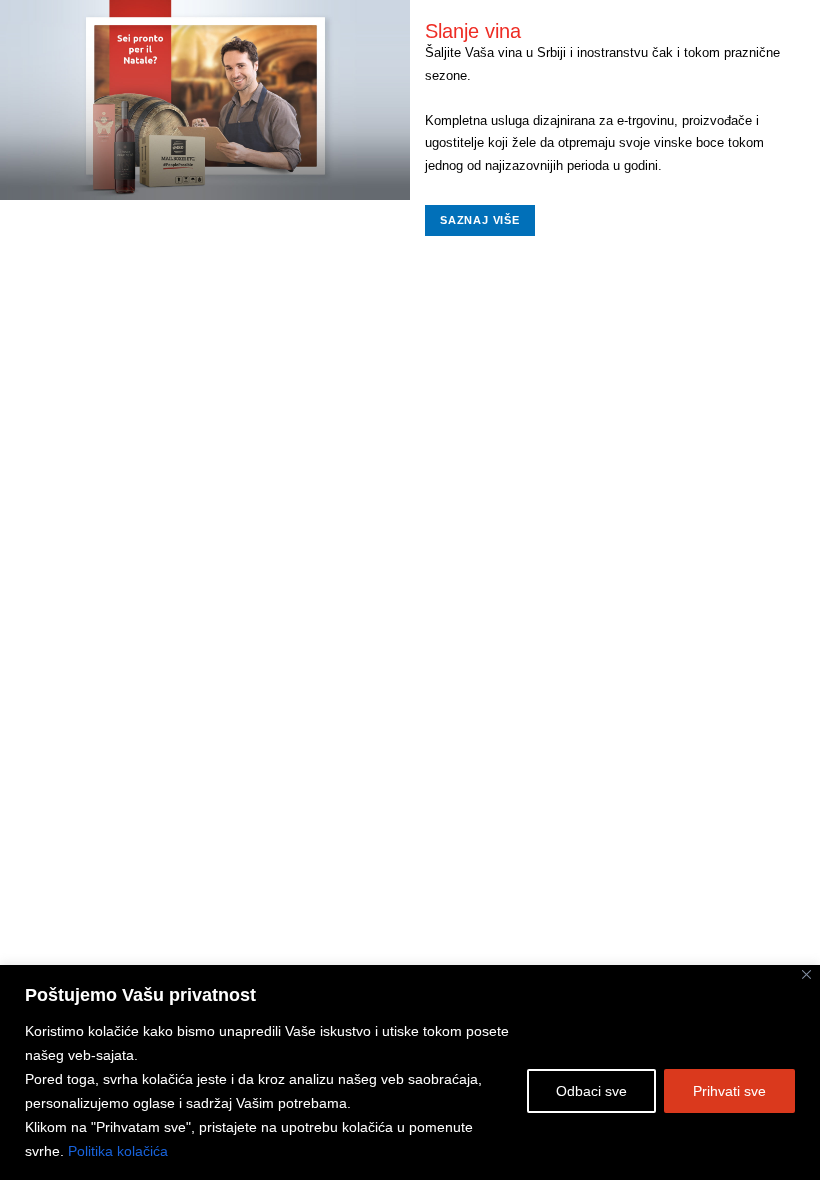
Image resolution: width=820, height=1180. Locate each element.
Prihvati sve (729, 1091)
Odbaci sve (591, 1091)
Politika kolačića (118, 1151)
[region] (410, 1072)
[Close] (806, 974)
